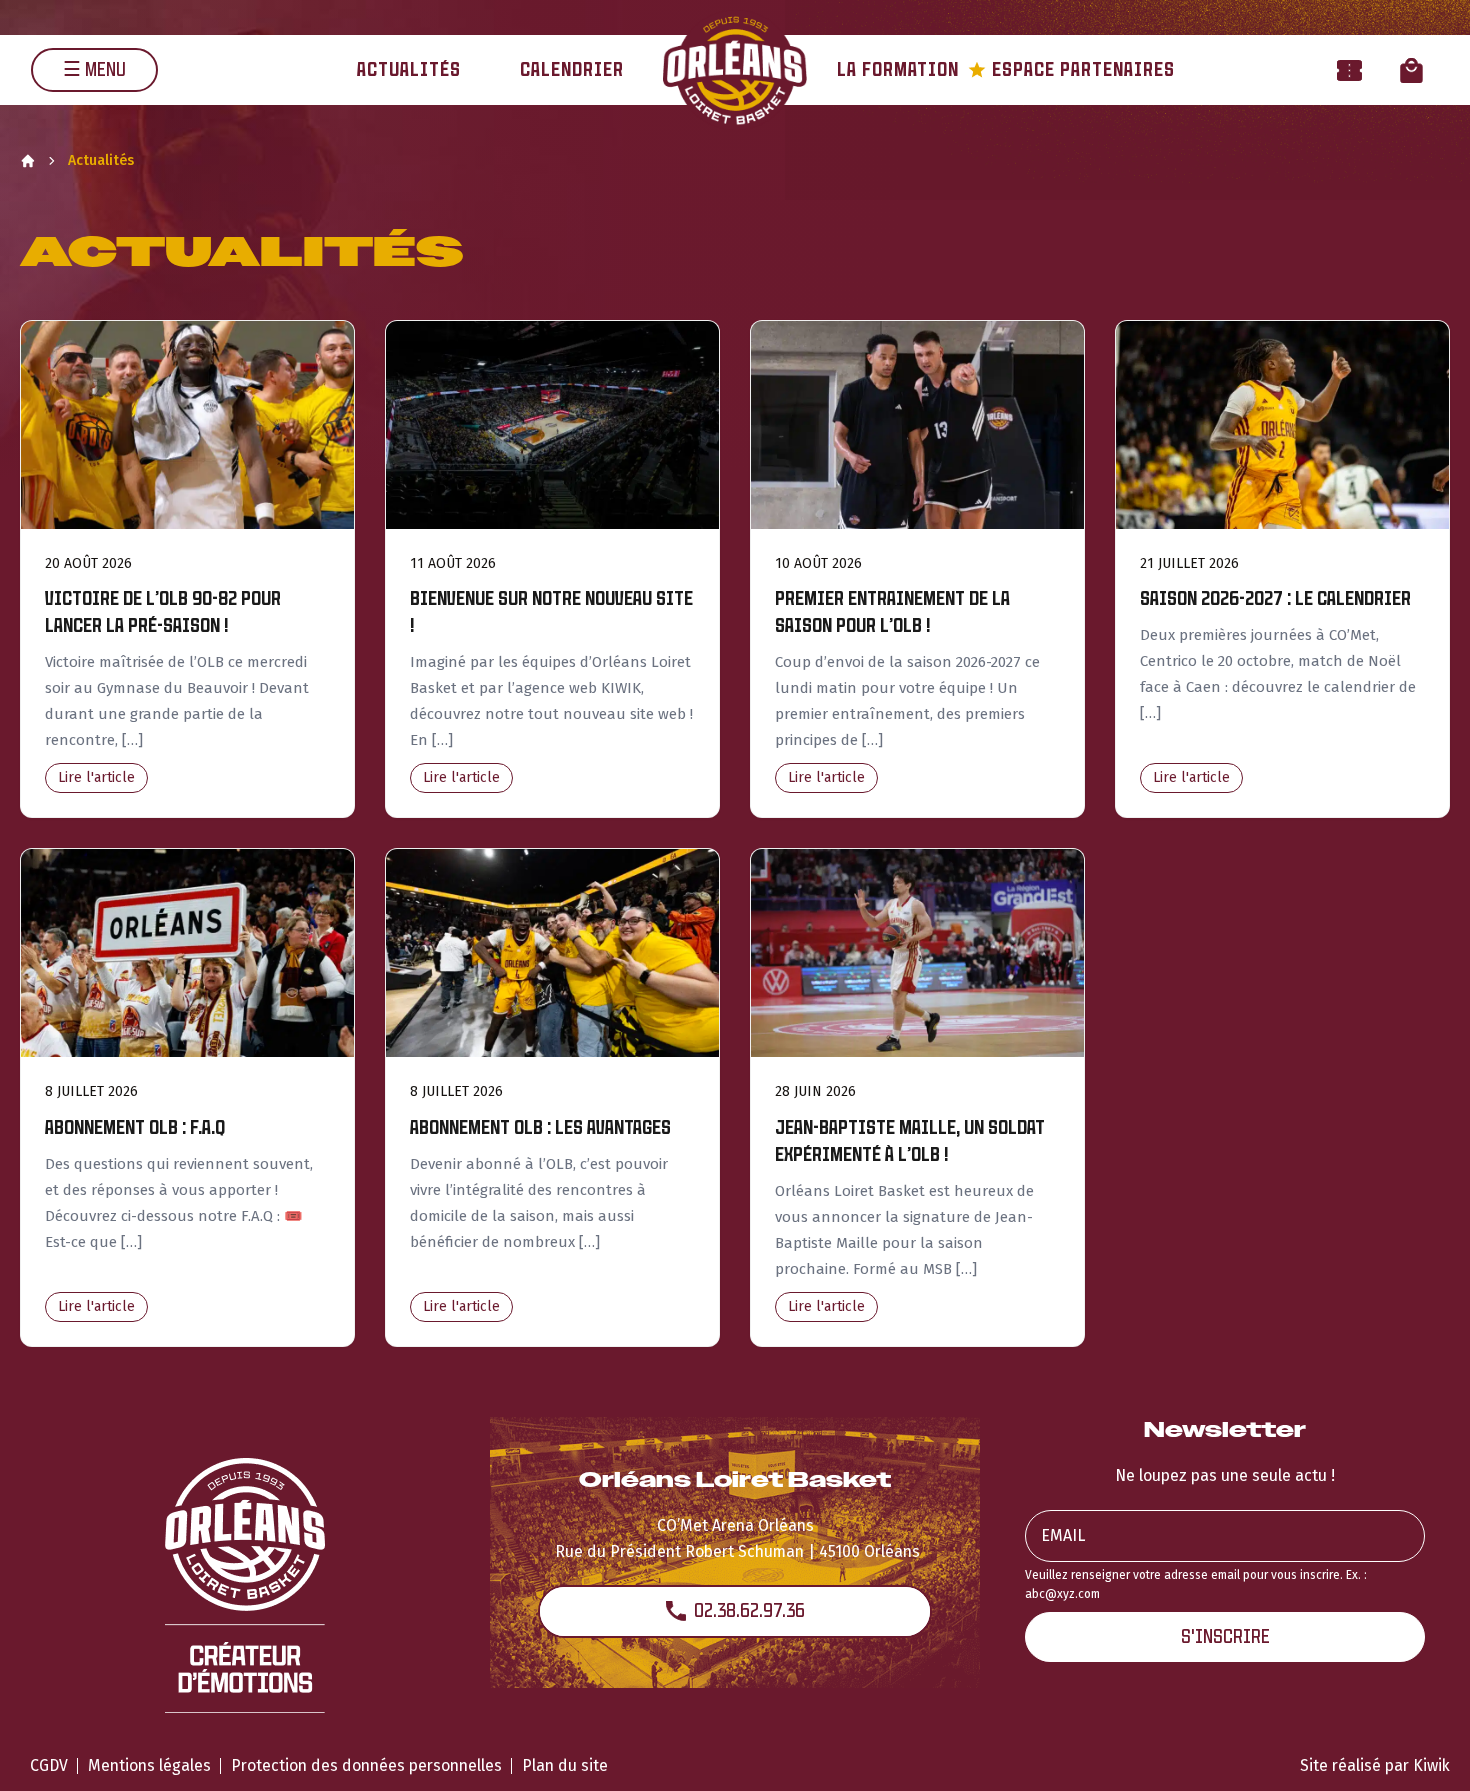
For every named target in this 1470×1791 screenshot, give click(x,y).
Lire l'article (96, 777)
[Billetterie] (1349, 69)
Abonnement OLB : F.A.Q (135, 1127)
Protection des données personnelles (366, 1765)
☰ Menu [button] (94, 69)
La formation (898, 69)
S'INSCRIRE (1225, 1636)
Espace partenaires (1071, 69)
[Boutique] (1411, 69)
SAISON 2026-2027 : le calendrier (1275, 598)
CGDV (49, 1765)
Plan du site (565, 1765)
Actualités (409, 69)
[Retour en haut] (1424, 1749)
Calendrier (572, 69)
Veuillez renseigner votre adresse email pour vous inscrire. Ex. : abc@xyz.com (1196, 1584)
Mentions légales (149, 1765)
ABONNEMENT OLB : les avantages (540, 1127)
